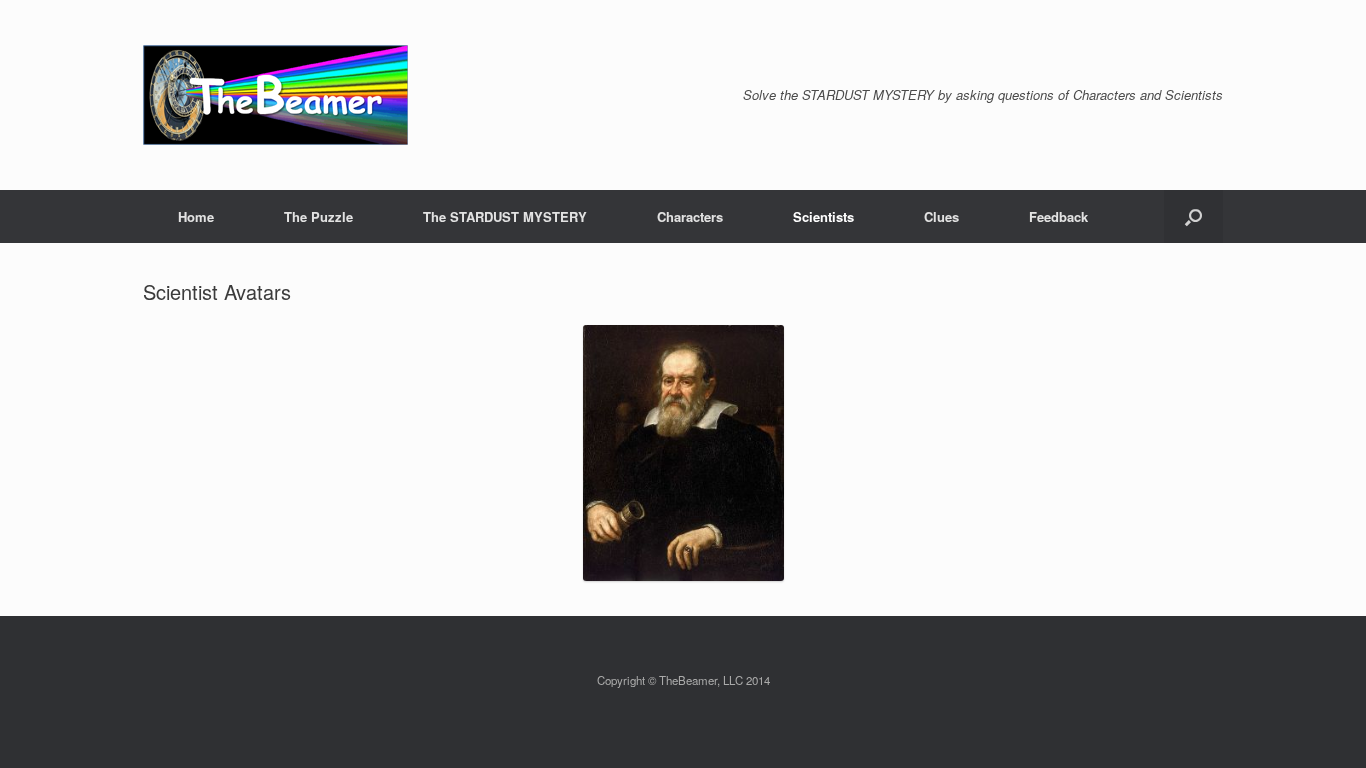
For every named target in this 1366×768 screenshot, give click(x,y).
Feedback (1058, 216)
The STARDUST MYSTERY (505, 216)
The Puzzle (318, 216)
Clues (941, 216)
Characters (690, 216)
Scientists (823, 216)
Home (196, 216)
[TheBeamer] (275, 95)
